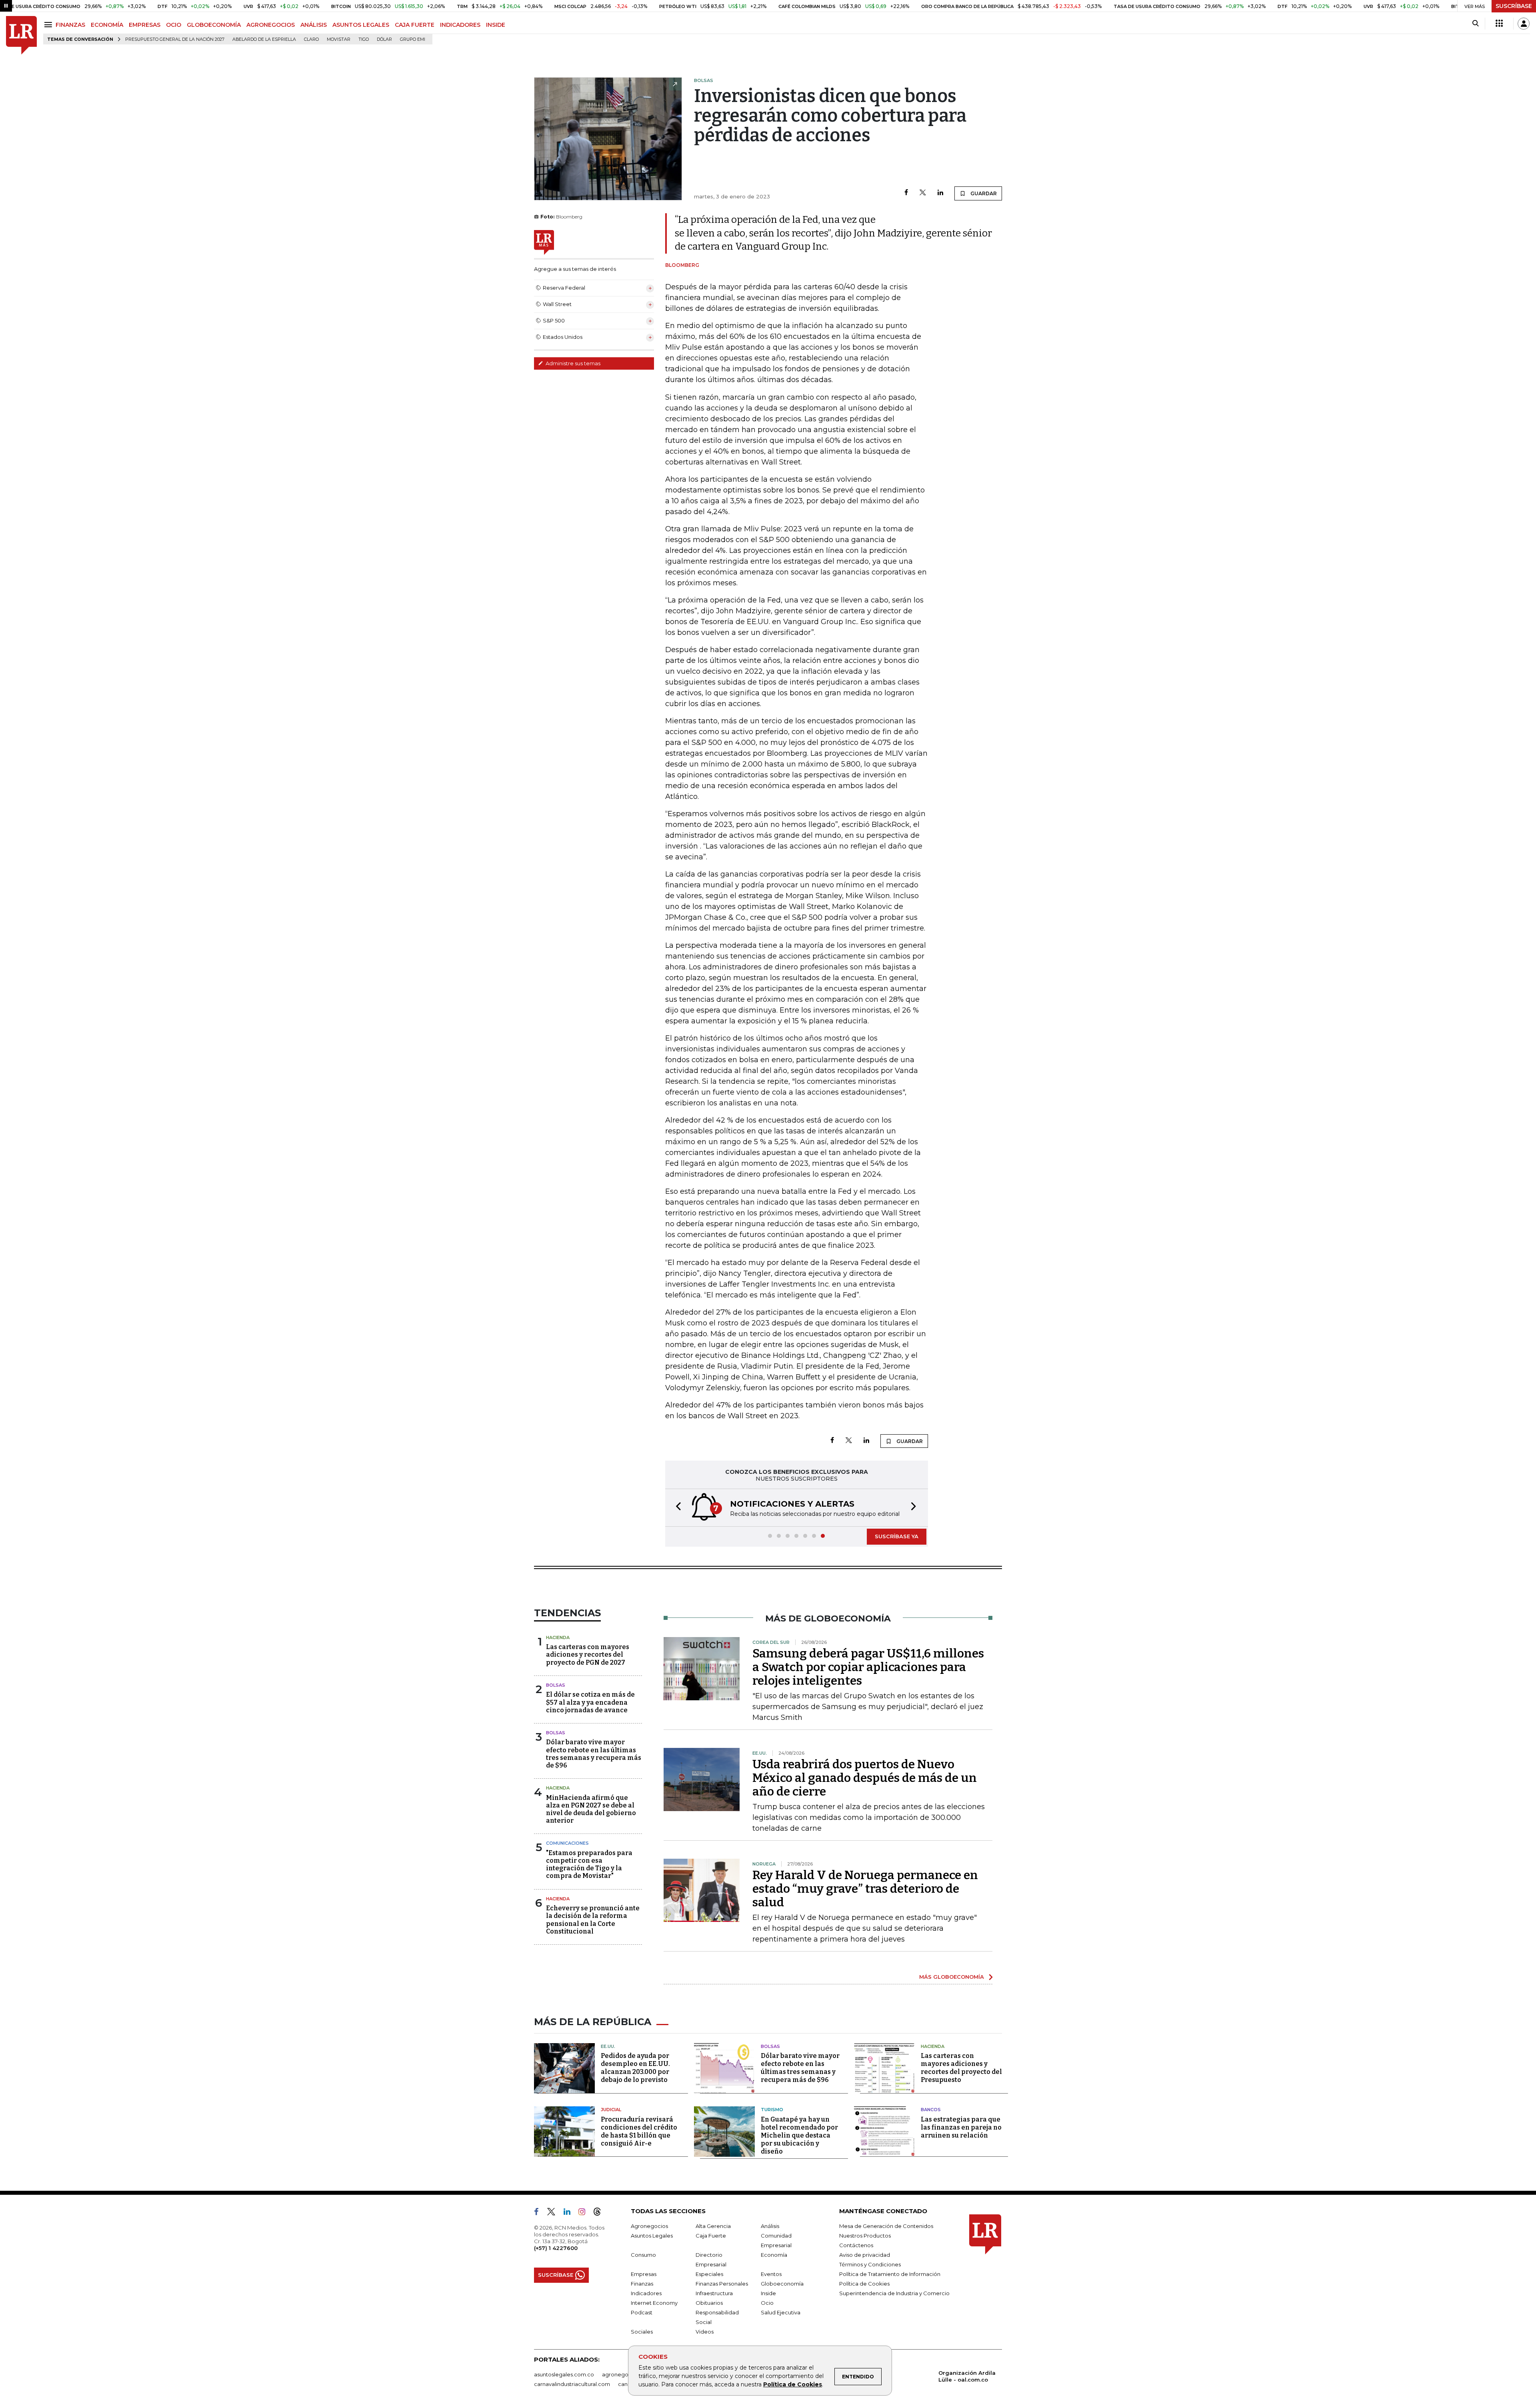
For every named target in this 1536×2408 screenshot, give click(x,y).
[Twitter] (923, 193)
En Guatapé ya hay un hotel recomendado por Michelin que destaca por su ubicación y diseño (799, 2135)
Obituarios (709, 2303)
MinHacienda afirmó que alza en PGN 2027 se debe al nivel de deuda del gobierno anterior (591, 1809)
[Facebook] (906, 193)
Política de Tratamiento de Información (890, 2274)
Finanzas (642, 2284)
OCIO (174, 25)
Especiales (709, 2274)
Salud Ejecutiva (781, 2312)
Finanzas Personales (722, 2284)
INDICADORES (460, 25)
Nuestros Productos (865, 2236)
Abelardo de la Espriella (264, 39)
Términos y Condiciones (870, 2264)
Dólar (384, 39)
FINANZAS (70, 25)
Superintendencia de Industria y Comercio (894, 2293)
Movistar (339, 39)
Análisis (770, 2226)
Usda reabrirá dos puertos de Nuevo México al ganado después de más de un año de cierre (865, 1778)
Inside (768, 2293)
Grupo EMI (413, 39)
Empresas (644, 2274)
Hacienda (558, 1637)
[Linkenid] (570, 2213)
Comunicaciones (567, 1843)
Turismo (772, 2110)
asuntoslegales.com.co (564, 2374)
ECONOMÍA (107, 25)
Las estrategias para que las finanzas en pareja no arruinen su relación (961, 2127)
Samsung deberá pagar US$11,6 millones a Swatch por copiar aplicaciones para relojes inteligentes (868, 1667)
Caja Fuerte (711, 2236)
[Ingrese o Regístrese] (1524, 24)
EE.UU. (608, 2046)
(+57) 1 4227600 (556, 2248)
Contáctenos (856, 2245)
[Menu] (49, 25)
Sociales (642, 2332)
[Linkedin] (940, 193)
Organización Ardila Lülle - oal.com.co (967, 2376)
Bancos (931, 2110)
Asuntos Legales (652, 2236)
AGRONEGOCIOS (271, 25)
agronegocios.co (624, 2374)
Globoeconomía (782, 2284)
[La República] (21, 35)
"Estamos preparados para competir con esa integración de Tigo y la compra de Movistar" (589, 1865)
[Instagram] (585, 2213)
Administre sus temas (572, 363)
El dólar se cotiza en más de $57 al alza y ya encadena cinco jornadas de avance (590, 1702)
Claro (311, 39)
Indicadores (646, 2293)
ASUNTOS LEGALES (361, 25)
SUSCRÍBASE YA (897, 1536)
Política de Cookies (793, 2384)
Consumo (643, 2255)
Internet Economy (654, 2303)
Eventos (771, 2274)
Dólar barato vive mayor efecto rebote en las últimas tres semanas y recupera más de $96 (594, 1754)
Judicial (611, 2110)
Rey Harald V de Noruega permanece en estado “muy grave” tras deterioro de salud (865, 1889)
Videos (705, 2332)
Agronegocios (649, 2226)
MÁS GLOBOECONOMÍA (952, 1977)
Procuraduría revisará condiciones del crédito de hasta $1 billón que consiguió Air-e (639, 2131)
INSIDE (496, 25)
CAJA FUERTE (415, 25)
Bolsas (556, 1685)
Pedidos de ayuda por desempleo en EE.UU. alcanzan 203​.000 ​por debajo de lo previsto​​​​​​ (635, 2068)
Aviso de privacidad (865, 2255)
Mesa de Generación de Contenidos (886, 2226)
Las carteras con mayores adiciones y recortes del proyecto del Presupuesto (961, 2068)
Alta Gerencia (713, 2226)
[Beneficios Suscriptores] (1499, 24)
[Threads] (600, 2213)
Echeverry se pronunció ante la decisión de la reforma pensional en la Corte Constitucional (593, 1920)
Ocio (767, 2303)
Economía (774, 2255)
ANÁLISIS (314, 25)
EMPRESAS (145, 25)
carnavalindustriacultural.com (572, 2384)
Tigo (364, 39)
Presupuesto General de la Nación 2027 (175, 39)
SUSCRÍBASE (1514, 6)
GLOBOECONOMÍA (214, 25)
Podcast (642, 2312)
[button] (676, 1508)
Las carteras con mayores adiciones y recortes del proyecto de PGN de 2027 (588, 1654)
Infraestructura (714, 2293)
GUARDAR (983, 193)
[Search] (1475, 24)
